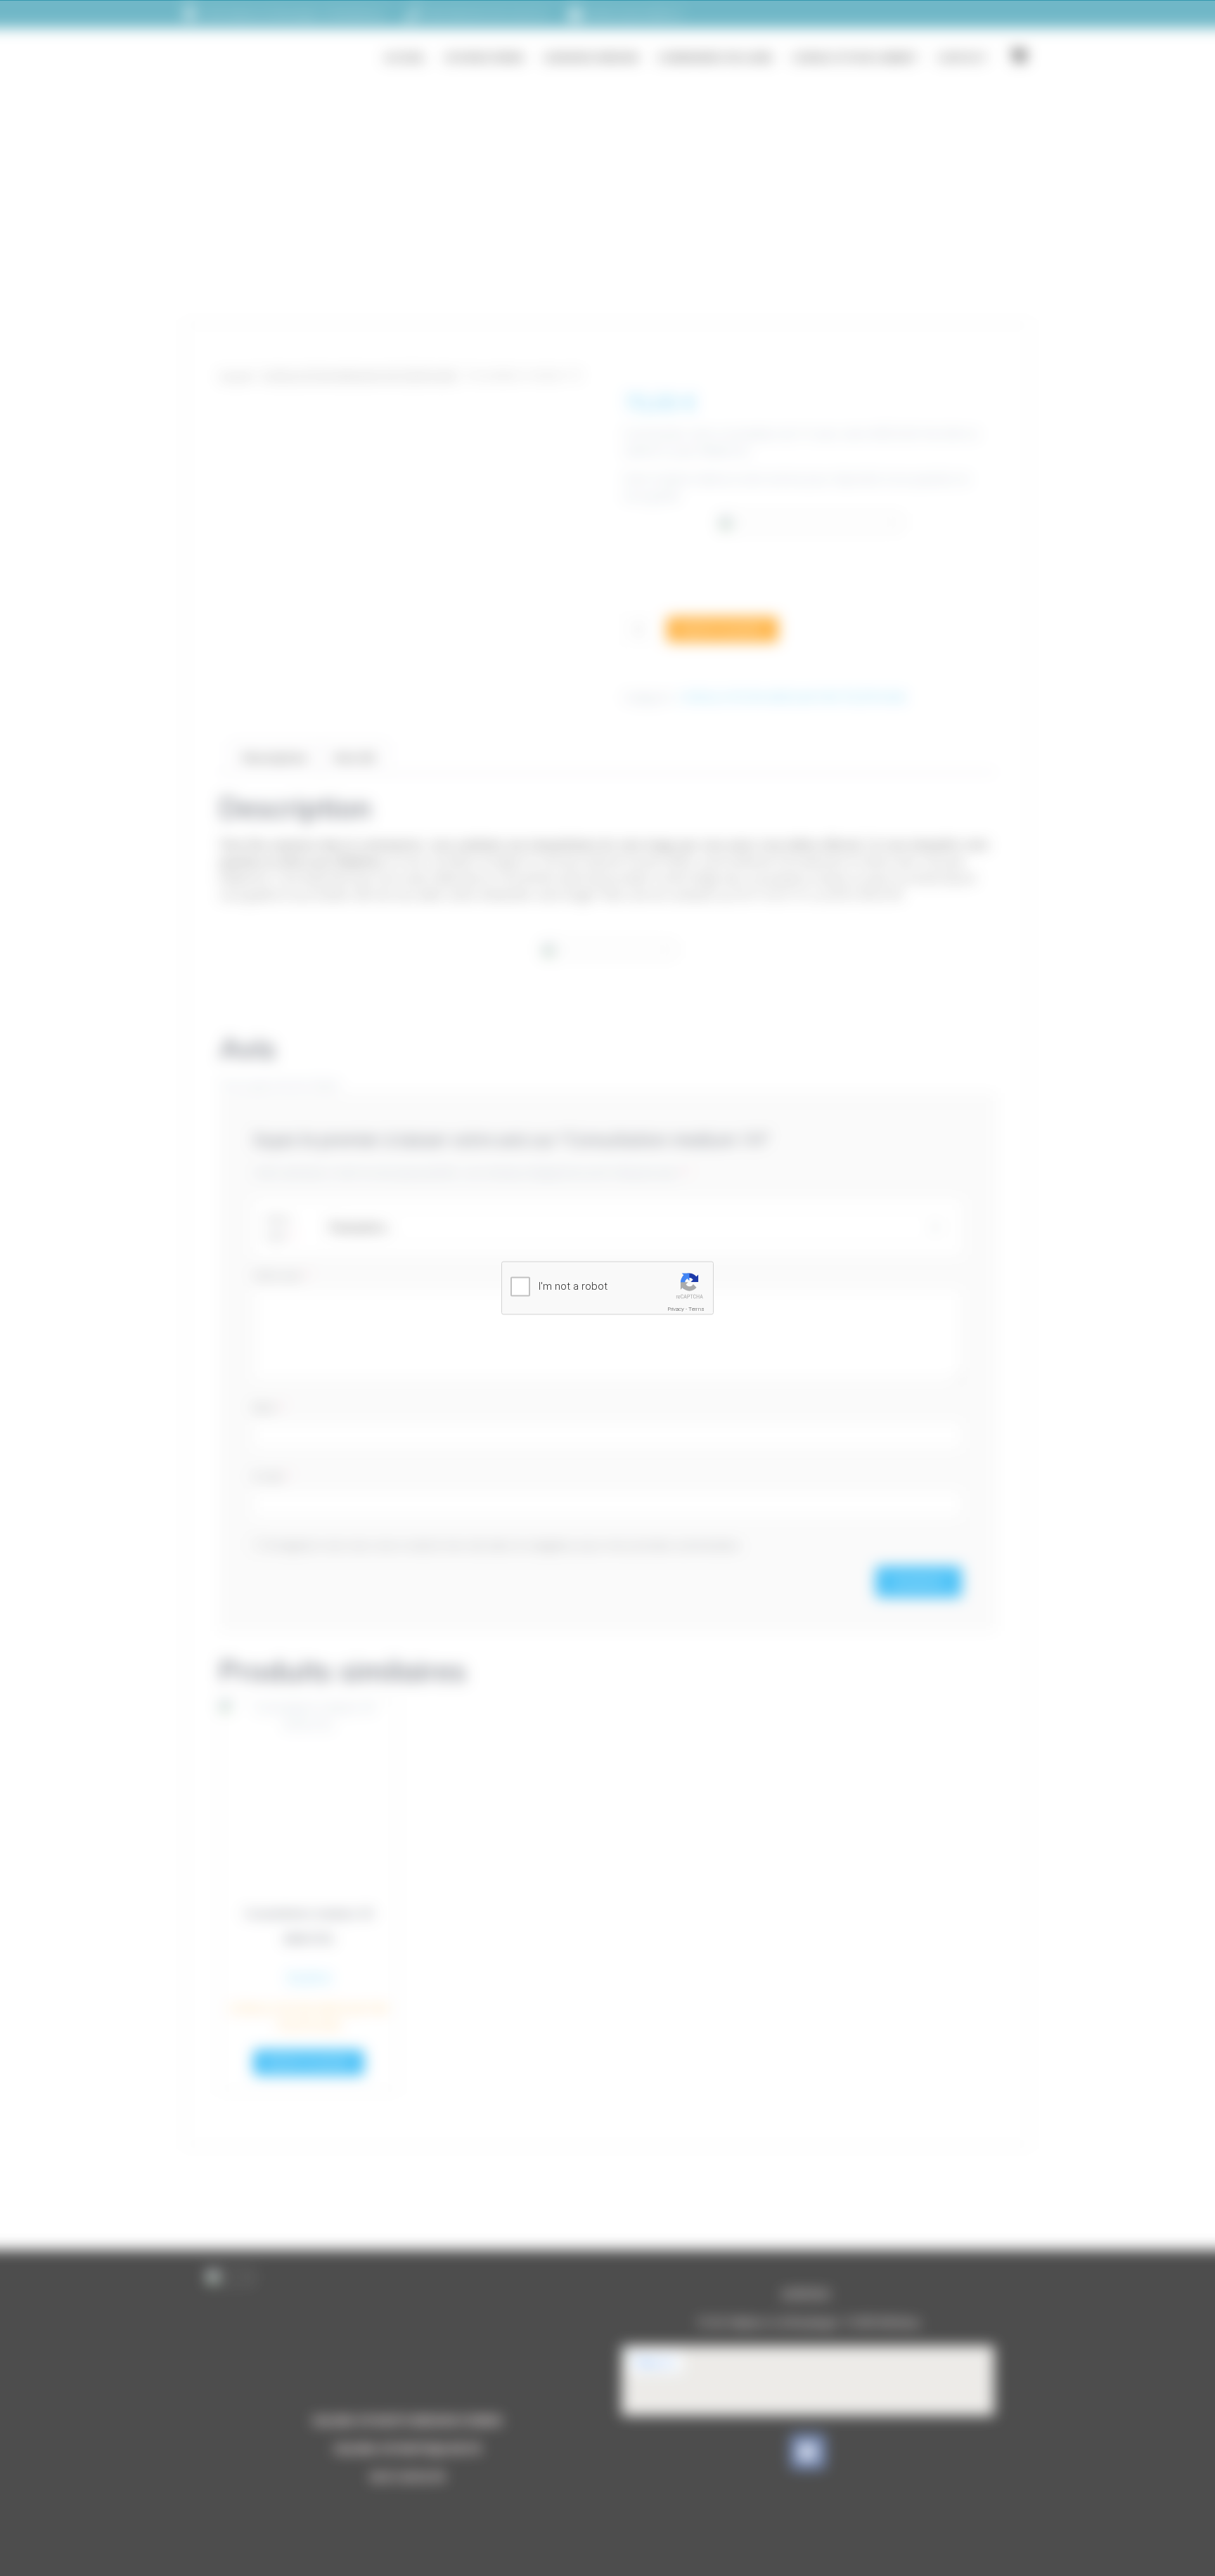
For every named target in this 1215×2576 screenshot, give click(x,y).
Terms (696, 1309)
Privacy (676, 1309)
